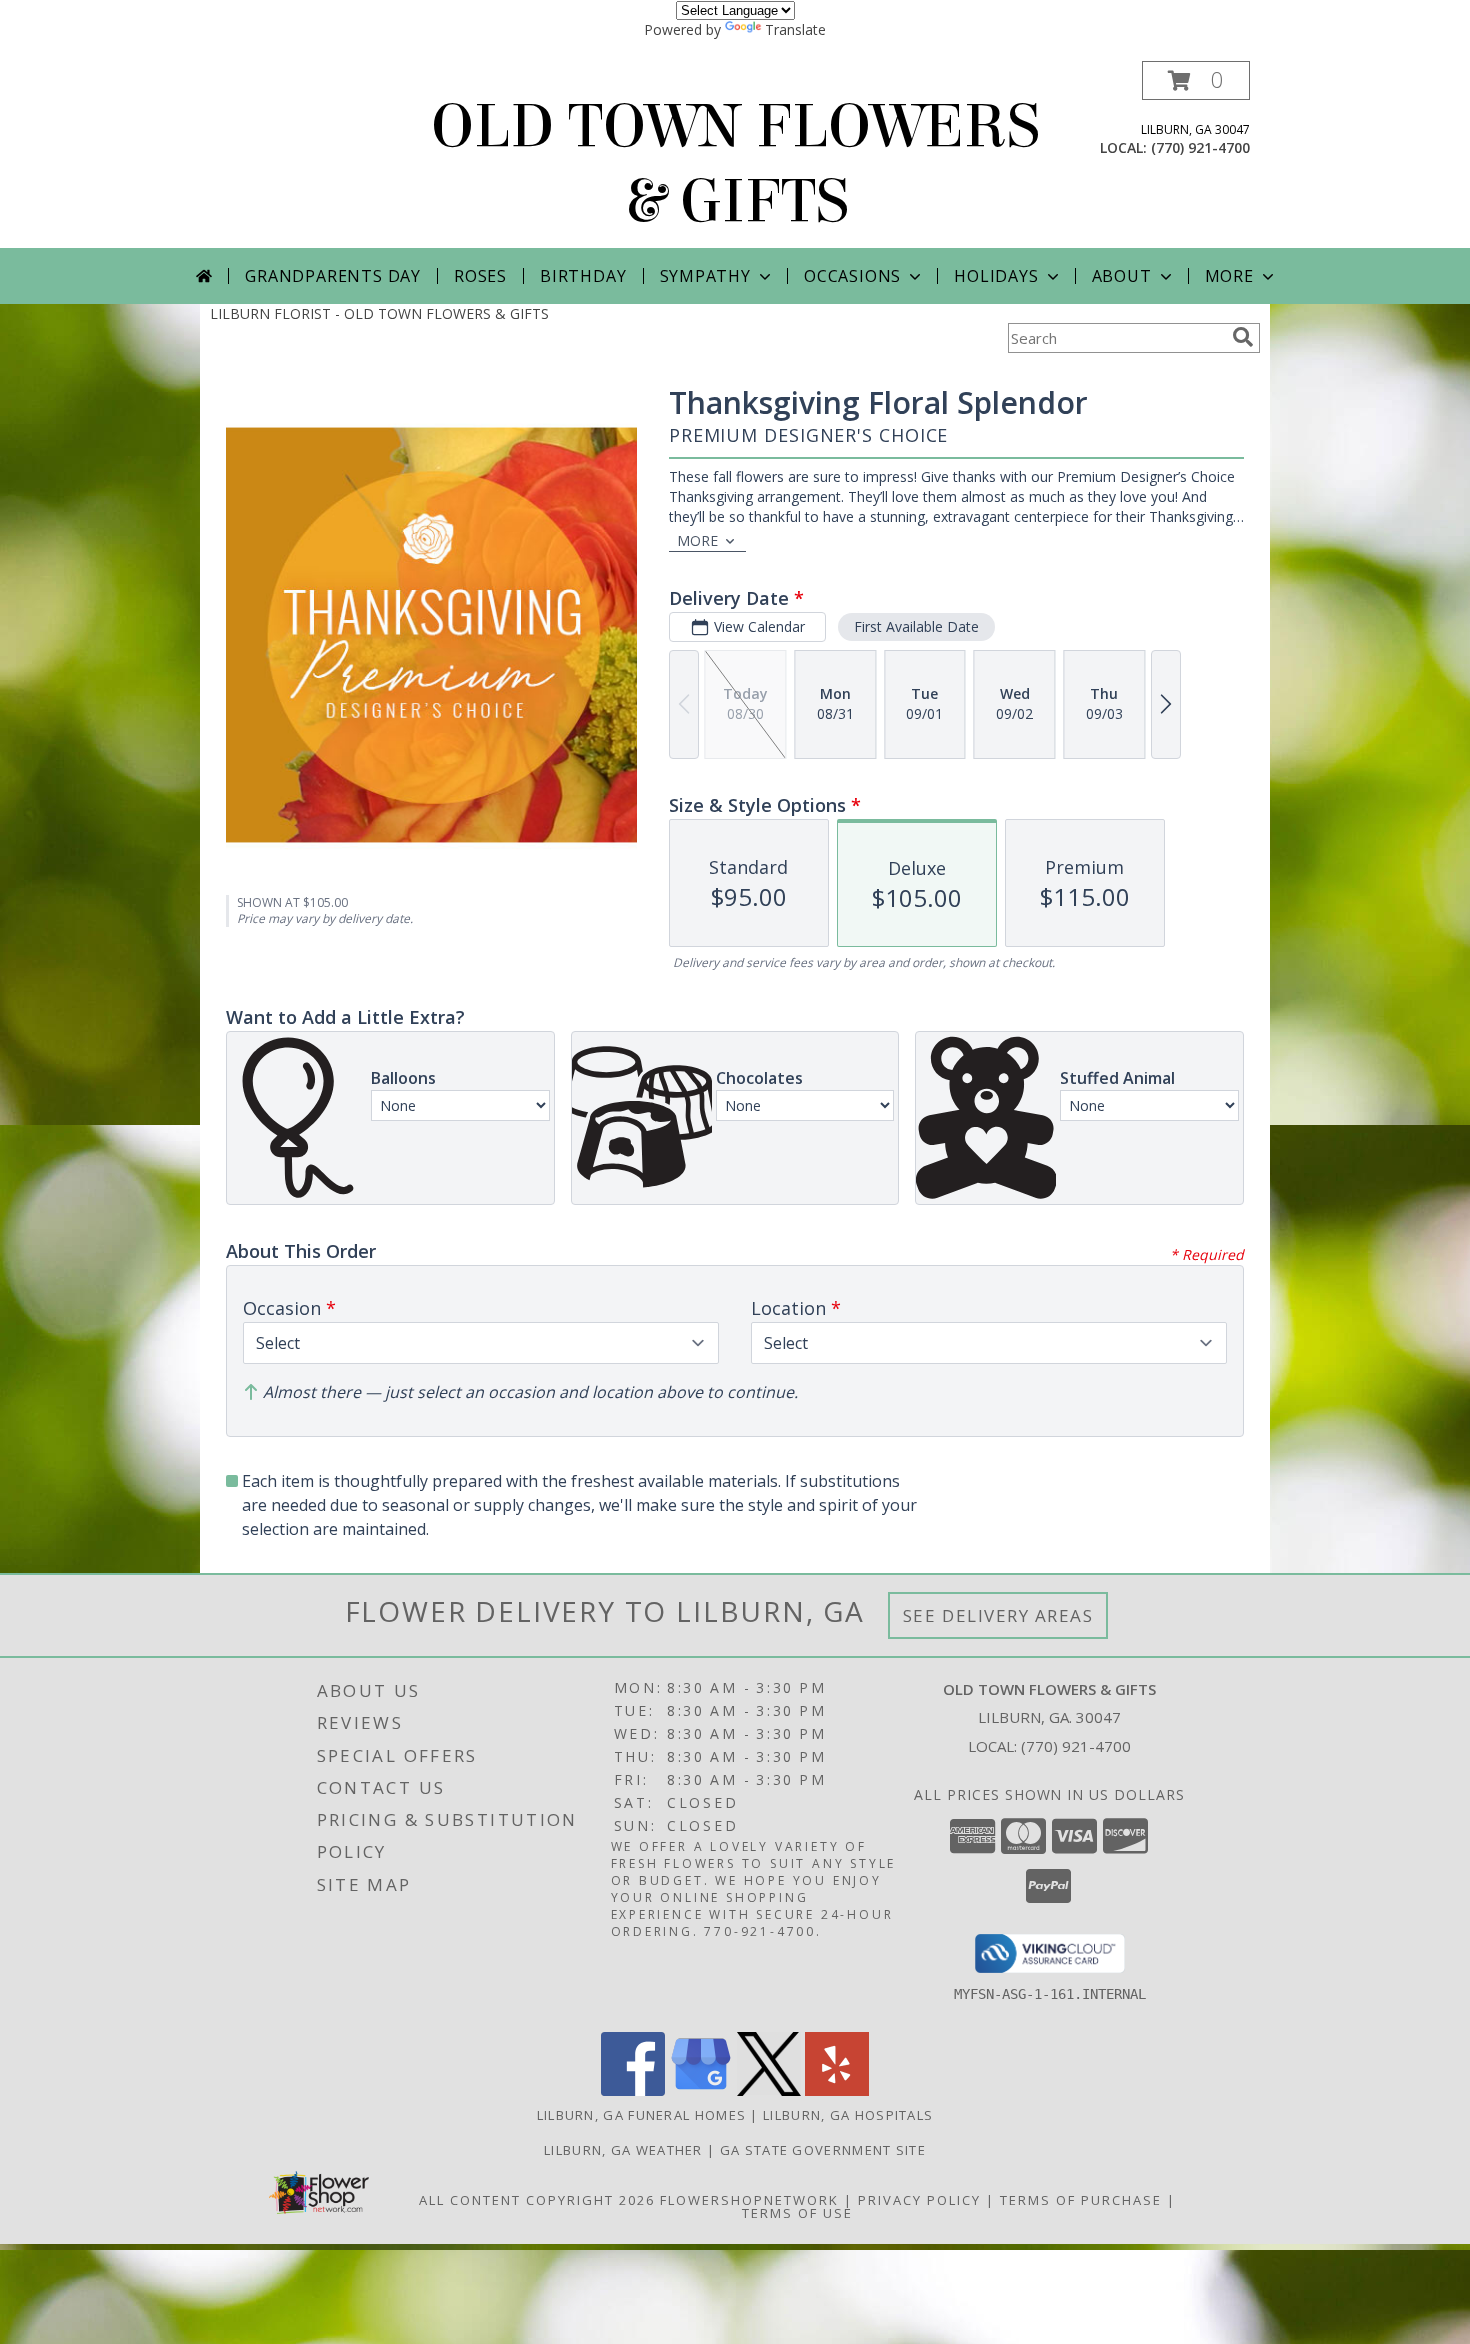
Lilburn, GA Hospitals (848, 2115)
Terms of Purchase (1081, 2200)
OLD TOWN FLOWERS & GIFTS (735, 164)
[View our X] (769, 2090)
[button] (1196, 80)
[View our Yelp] (837, 2090)
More (1229, 276)
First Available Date (916, 626)
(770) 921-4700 (1200, 147)
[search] (1243, 337)
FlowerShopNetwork (749, 2200)
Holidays (996, 276)
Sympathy (705, 276)
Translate (795, 29)
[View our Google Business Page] (701, 2090)
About (1122, 276)
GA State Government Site (823, 2150)
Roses (480, 276)
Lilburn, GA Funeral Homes (642, 2115)
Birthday (583, 276)
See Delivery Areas (998, 1615)
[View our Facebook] (633, 2090)
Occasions (852, 276)
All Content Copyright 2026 (537, 2200)
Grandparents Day (333, 276)
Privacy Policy (919, 2200)
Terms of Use (797, 2213)
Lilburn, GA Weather (623, 2150)
